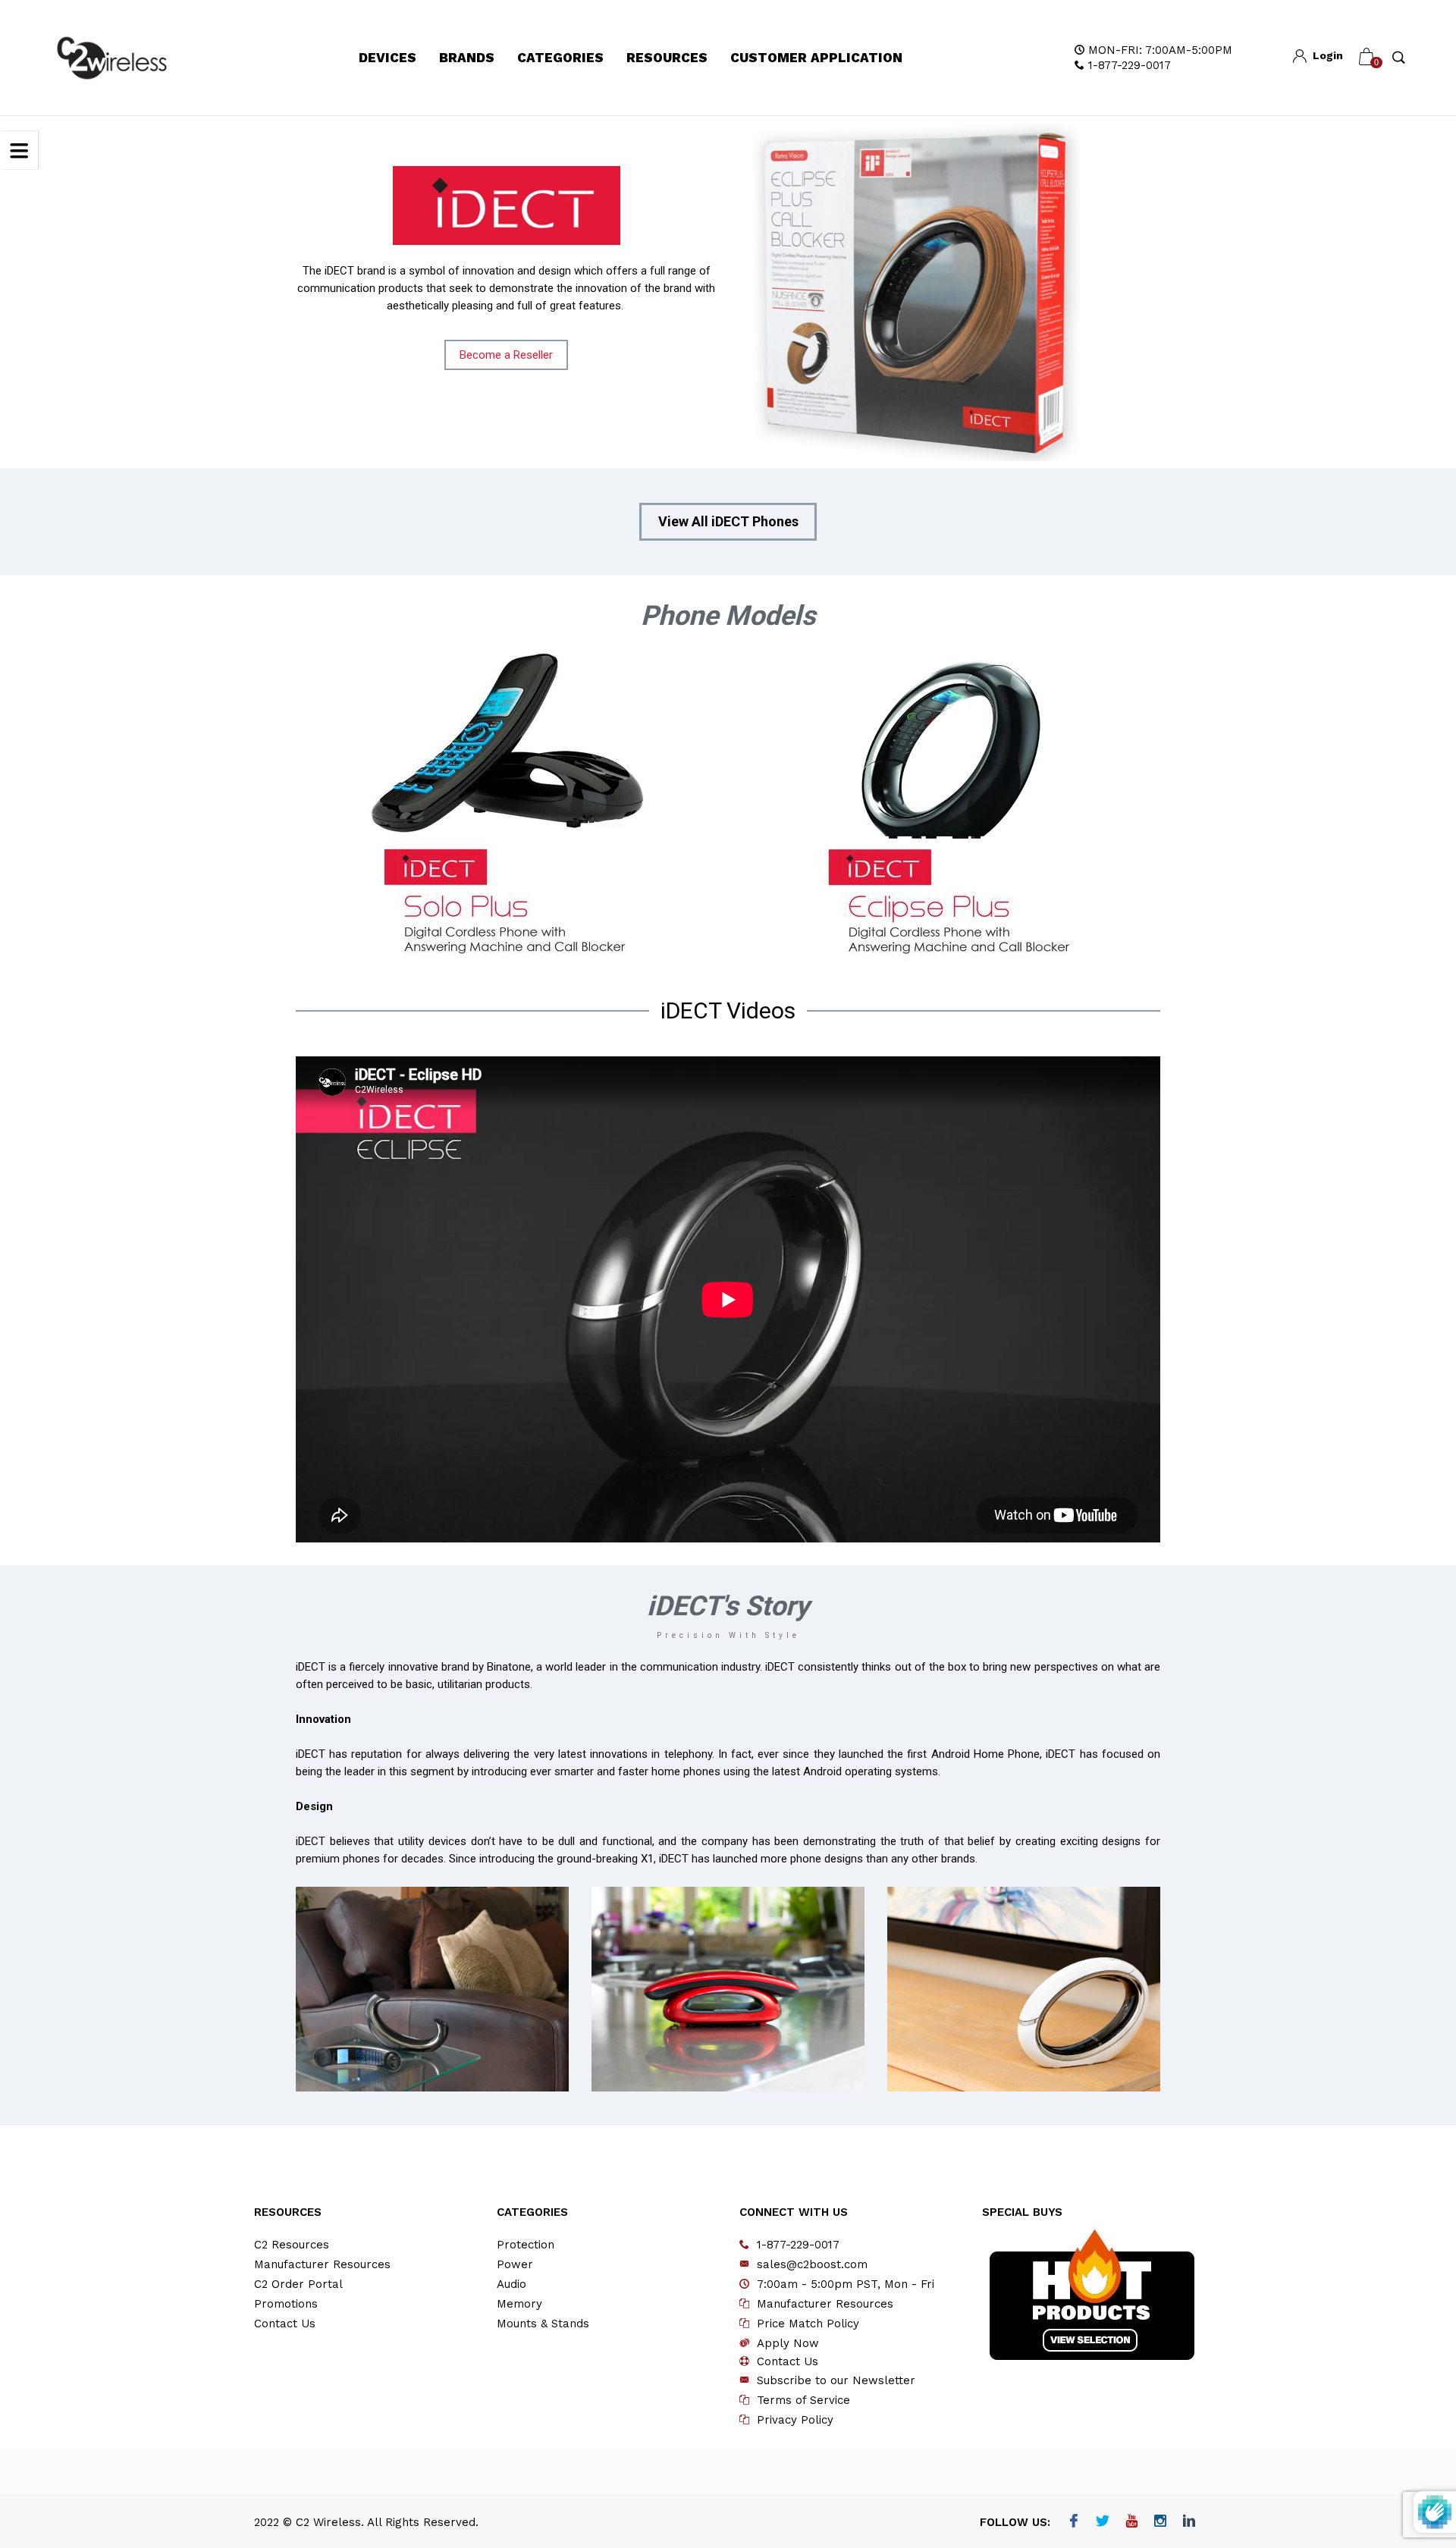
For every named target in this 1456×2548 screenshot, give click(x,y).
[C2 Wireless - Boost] (112, 58)
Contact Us (285, 2324)
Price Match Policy (808, 2324)
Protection (526, 2245)
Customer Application (816, 58)
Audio (511, 2284)
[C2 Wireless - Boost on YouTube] (1132, 2522)
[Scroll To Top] (1414, 2402)
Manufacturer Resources (322, 2264)
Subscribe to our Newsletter (836, 2380)
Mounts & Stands (543, 2324)
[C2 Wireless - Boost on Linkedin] (1189, 2522)
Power (515, 2264)
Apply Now (788, 2343)
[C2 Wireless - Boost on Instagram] (1161, 2522)
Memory (519, 2304)
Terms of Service (803, 2400)
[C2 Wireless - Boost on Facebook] (1074, 2522)
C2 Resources (292, 2245)
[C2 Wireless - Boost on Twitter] (1103, 2522)
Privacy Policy (795, 2420)
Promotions (286, 2304)
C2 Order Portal (298, 2284)
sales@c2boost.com (812, 2264)
